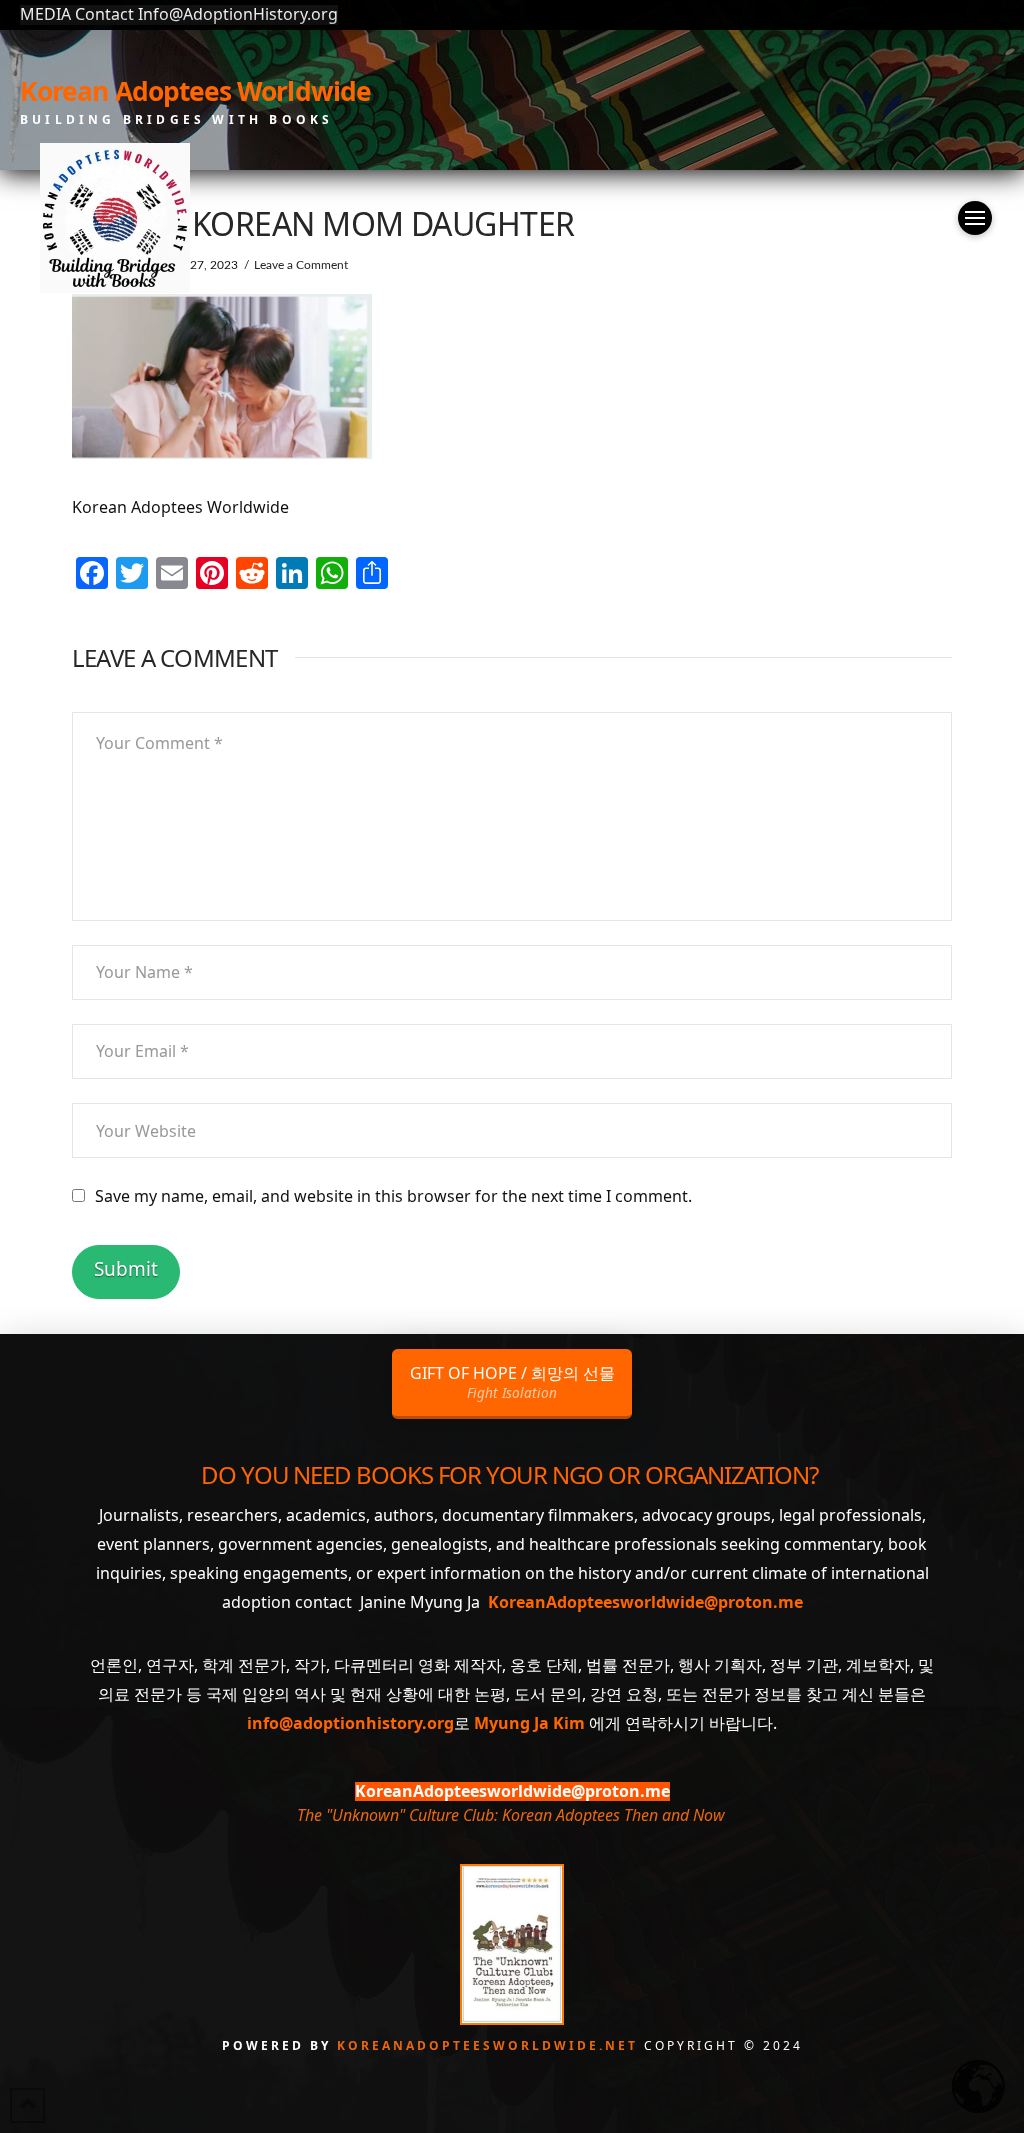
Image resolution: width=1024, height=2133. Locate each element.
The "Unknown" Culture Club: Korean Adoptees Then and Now (510, 1815)
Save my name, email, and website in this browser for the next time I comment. (393, 1196)
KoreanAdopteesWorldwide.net (490, 2045)
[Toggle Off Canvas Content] (975, 218)
